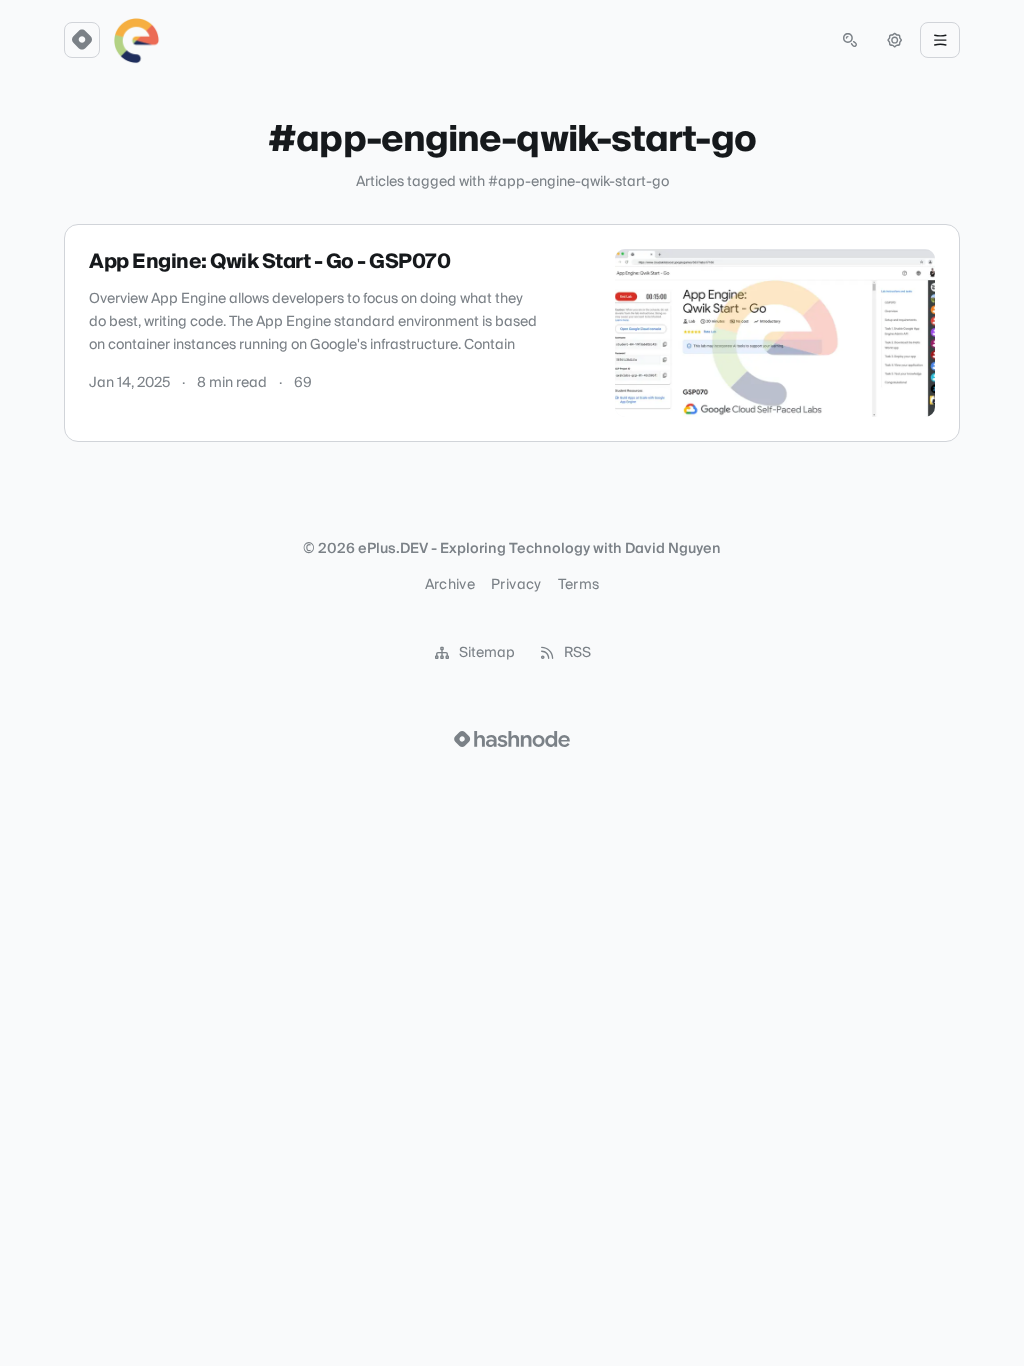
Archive (450, 585)
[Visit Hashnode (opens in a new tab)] (512, 739)
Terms (579, 585)
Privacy (516, 585)
